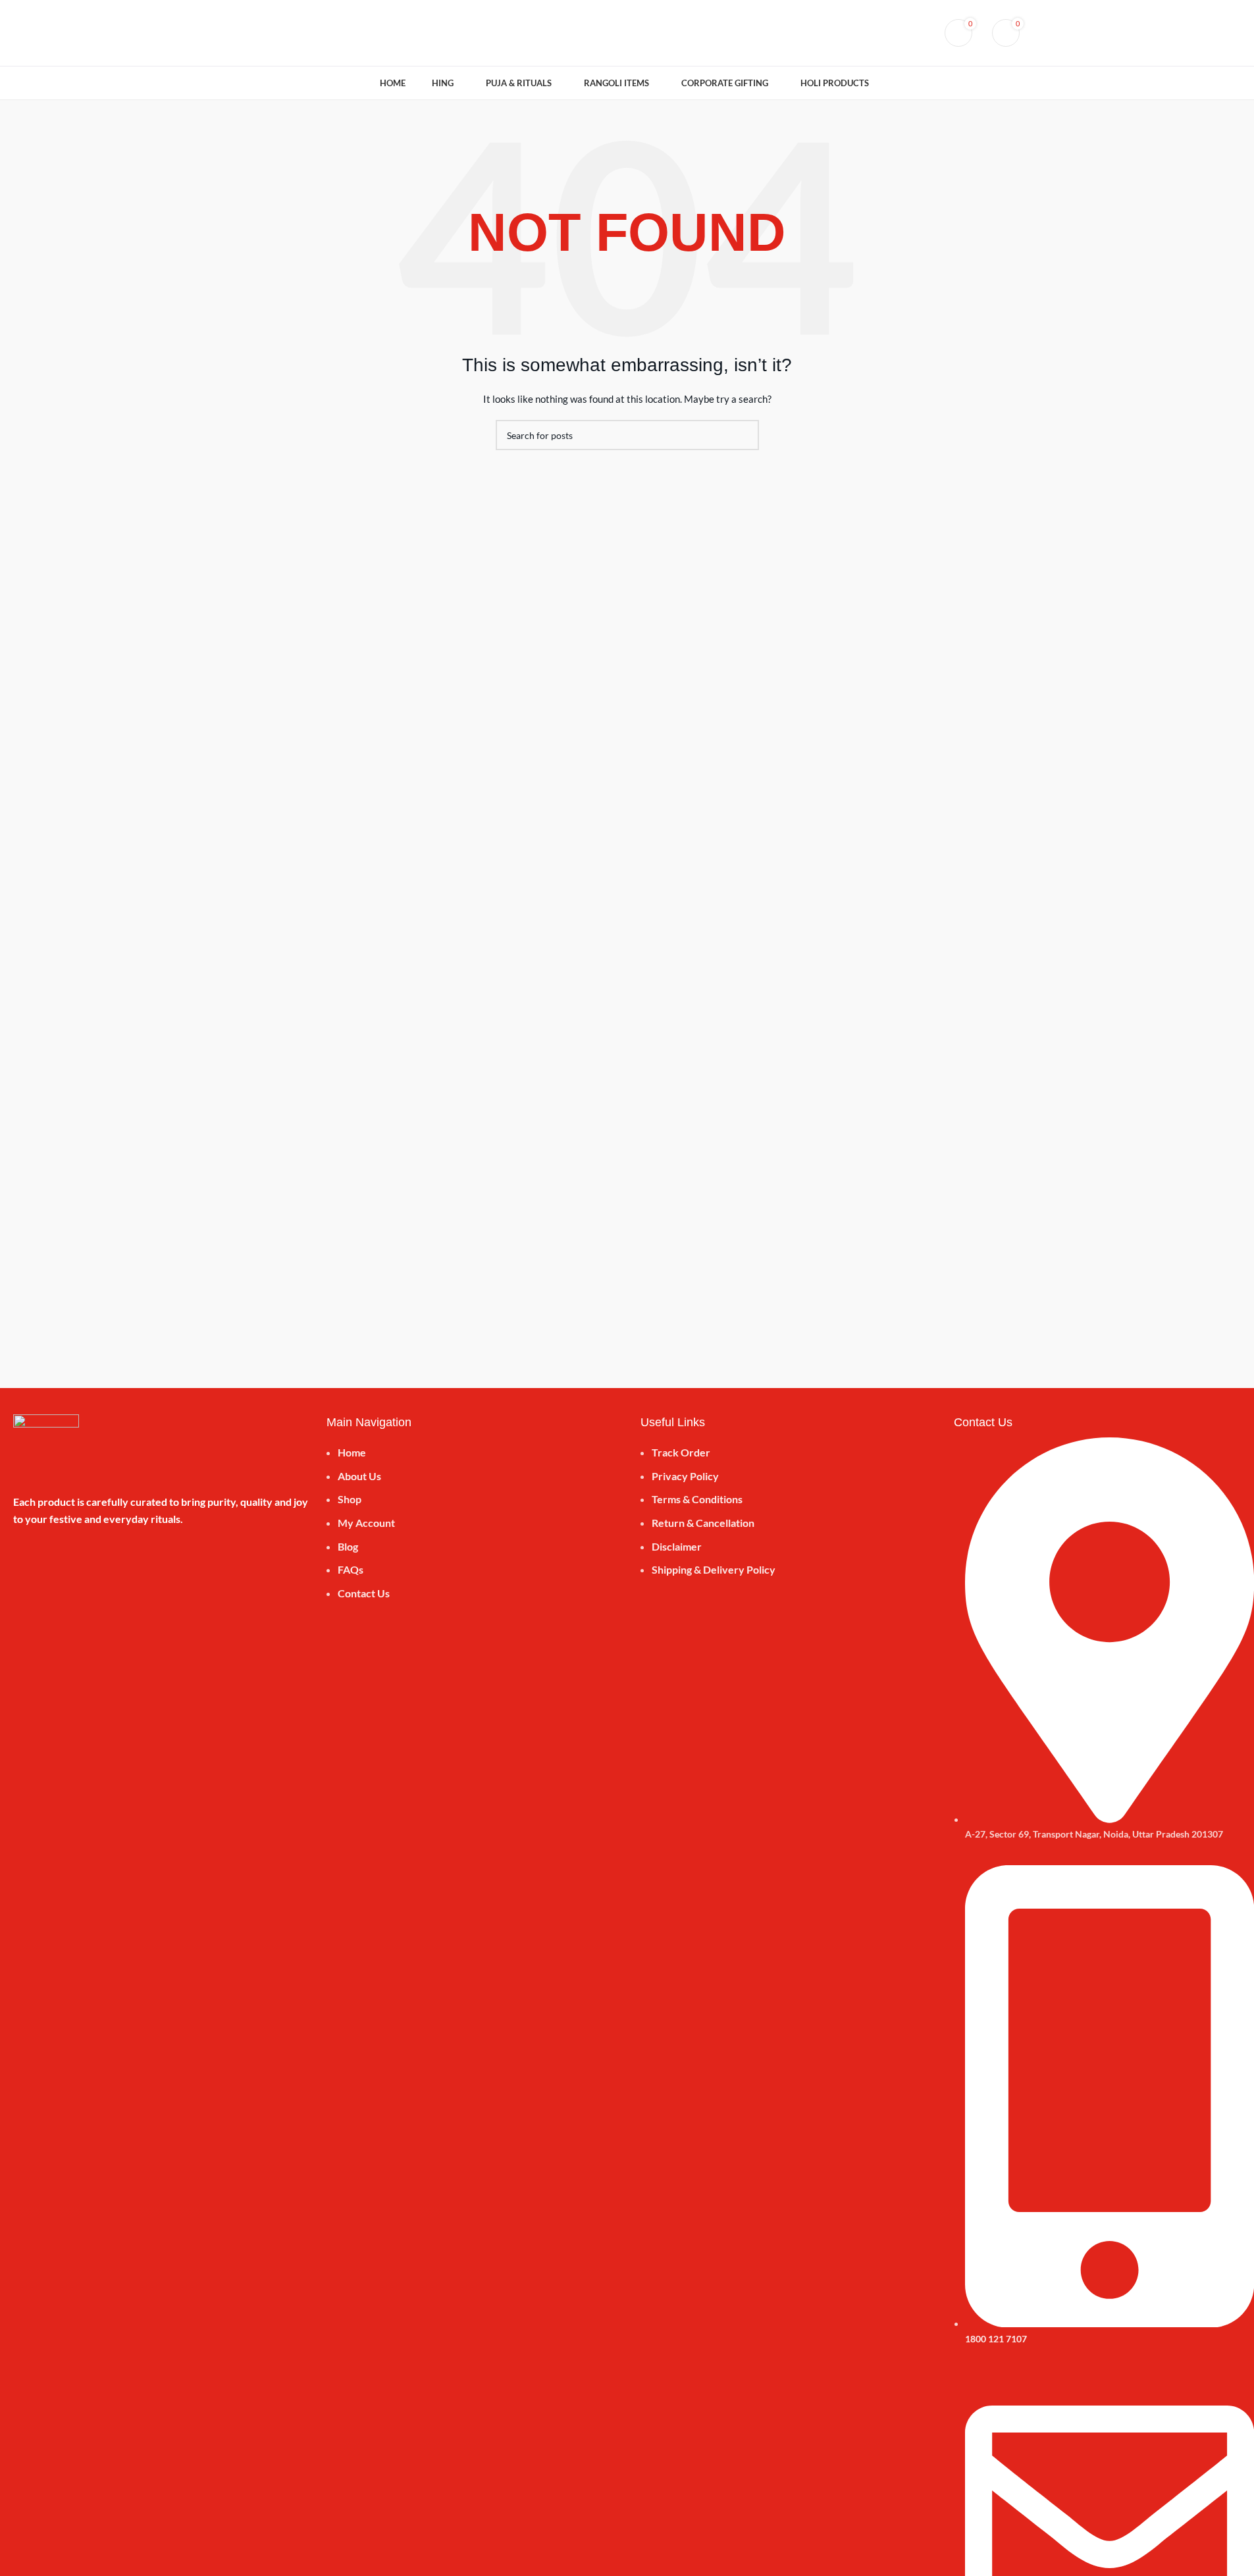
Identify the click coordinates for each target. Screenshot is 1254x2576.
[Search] (920, 33)
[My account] (896, 33)
